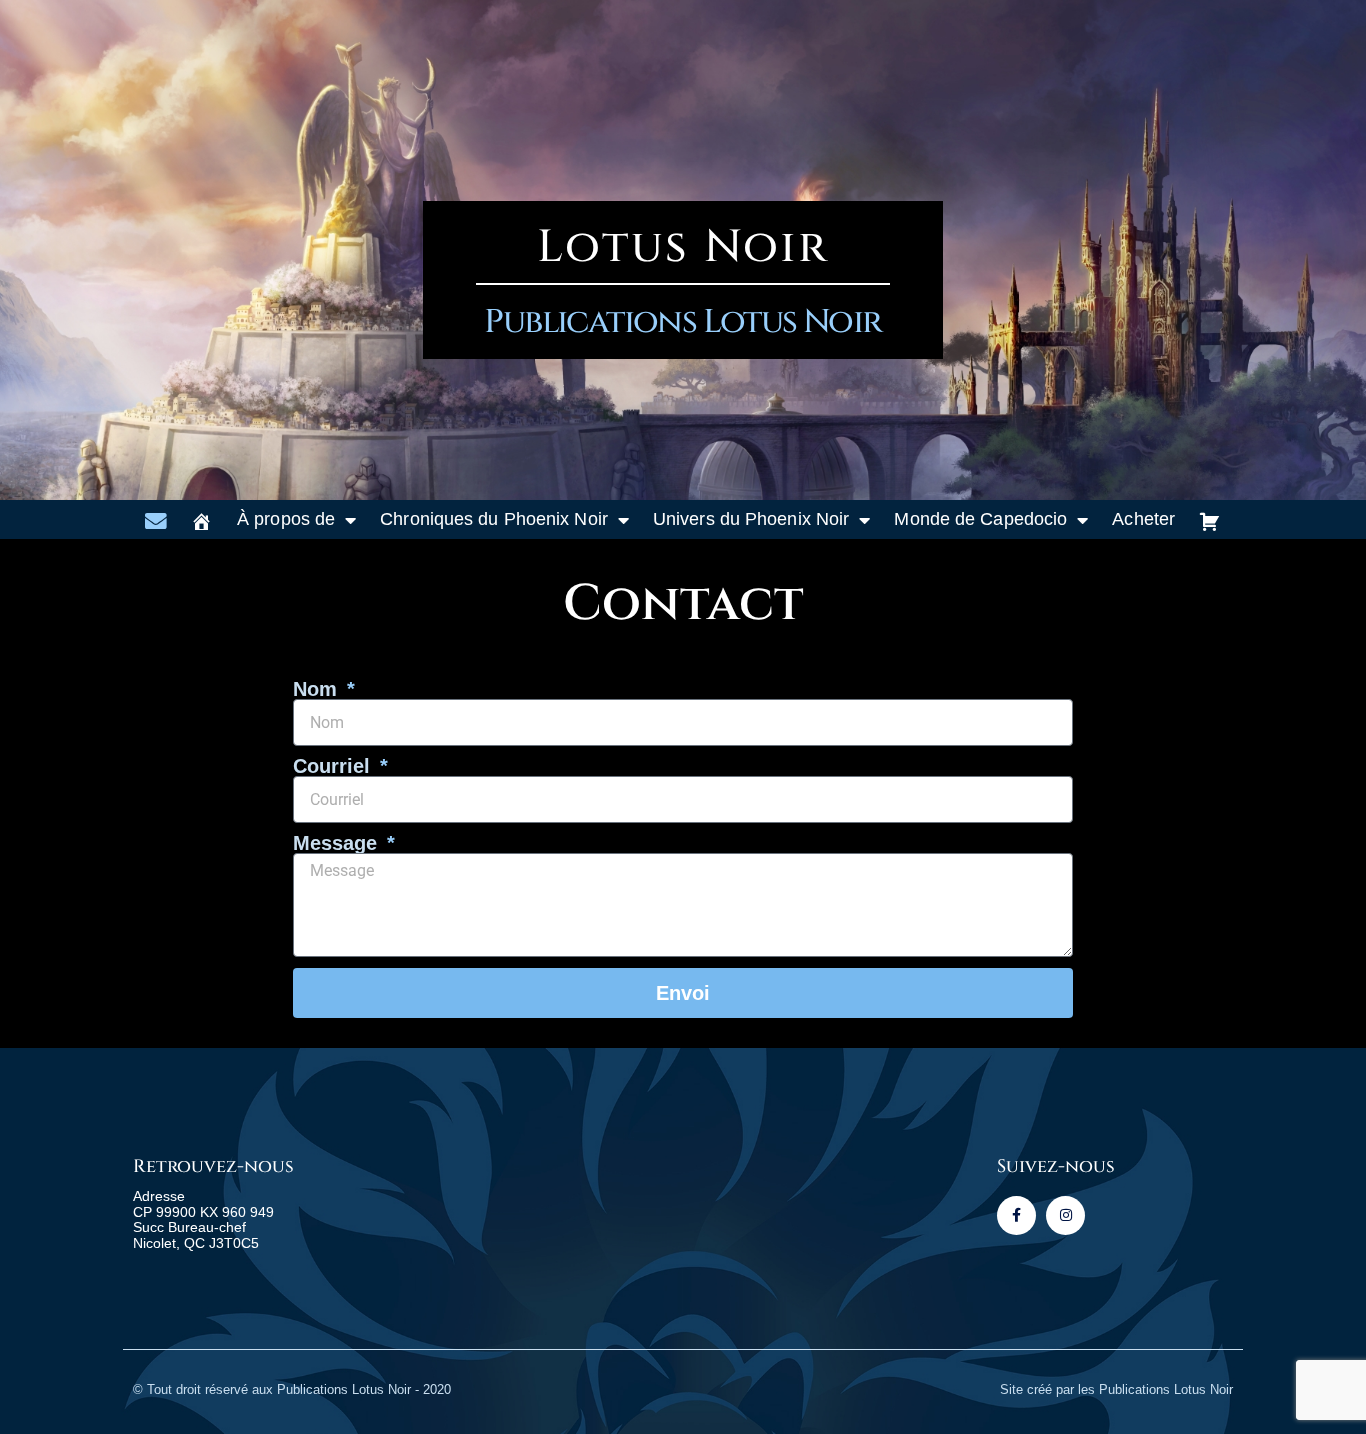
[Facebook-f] (1016, 1215)
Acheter (1143, 519)
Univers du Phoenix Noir (751, 519)
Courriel (334, 766)
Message (338, 843)
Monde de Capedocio (980, 519)
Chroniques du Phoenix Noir (494, 519)
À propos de (286, 519)
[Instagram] (1065, 1215)
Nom (318, 689)
